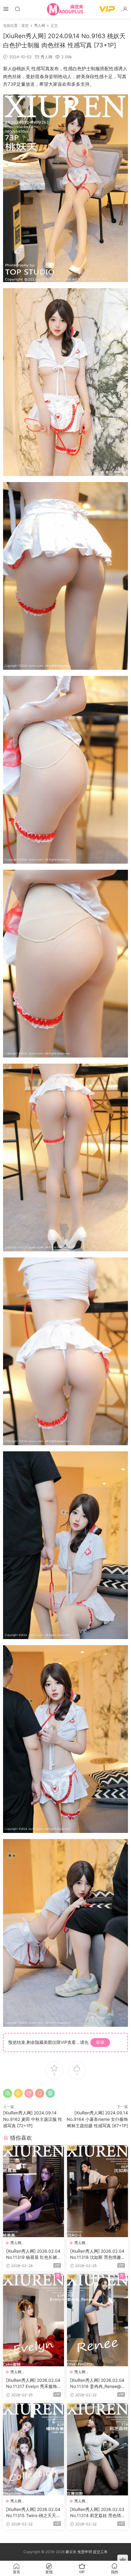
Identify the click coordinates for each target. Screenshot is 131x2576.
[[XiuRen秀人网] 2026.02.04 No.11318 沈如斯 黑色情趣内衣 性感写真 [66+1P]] (97, 2191)
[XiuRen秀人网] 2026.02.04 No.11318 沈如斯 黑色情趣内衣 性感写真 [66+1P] (97, 2254)
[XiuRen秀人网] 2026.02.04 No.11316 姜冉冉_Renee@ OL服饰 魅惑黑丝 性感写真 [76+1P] (97, 2384)
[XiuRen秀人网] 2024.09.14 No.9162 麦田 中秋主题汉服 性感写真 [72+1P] (33, 2119)
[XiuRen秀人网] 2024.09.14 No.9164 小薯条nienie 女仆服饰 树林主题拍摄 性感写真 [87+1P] (97, 2119)
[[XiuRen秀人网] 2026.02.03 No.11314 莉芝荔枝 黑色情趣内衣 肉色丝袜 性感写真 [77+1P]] (97, 2449)
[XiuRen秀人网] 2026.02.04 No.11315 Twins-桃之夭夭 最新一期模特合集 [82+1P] (33, 2513)
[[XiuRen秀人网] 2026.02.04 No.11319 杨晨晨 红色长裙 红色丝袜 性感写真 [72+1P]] (34, 2191)
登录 (100, 2042)
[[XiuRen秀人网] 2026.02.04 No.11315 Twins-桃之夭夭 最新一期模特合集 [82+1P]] (34, 2449)
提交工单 (100, 2552)
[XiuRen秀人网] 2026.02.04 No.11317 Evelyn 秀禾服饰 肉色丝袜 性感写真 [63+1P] (33, 2384)
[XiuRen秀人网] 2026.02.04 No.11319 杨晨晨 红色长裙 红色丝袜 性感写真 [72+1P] (33, 2254)
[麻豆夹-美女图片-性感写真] (65, 9)
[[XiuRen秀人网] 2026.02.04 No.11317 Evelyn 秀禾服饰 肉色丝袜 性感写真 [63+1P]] (34, 2320)
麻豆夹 (71, 2552)
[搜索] (17, 9)
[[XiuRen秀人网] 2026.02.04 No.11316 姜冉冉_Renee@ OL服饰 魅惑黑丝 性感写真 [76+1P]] (97, 2320)
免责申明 (85, 2552)
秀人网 (46, 57)
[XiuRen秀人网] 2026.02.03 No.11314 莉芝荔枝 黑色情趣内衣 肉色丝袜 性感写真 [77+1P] (97, 2513)
